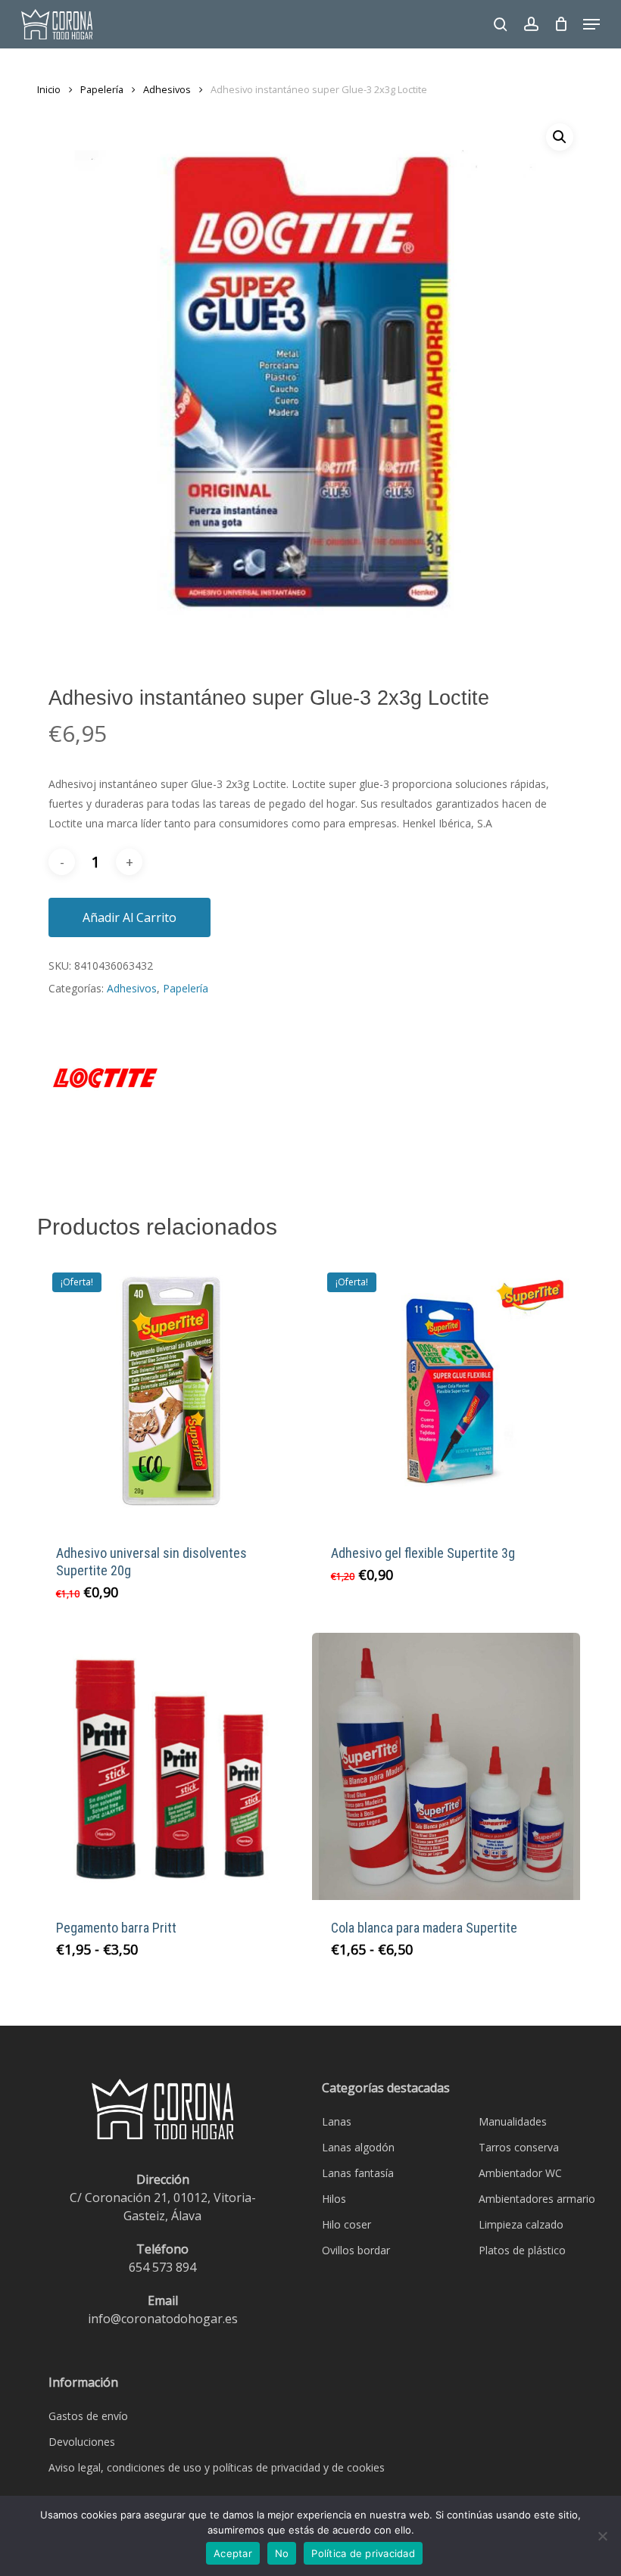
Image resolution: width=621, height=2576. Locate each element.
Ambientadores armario (537, 2199)
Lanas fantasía (358, 2173)
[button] (591, 24)
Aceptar (233, 2553)
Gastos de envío (88, 2416)
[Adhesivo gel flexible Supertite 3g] (446, 1391)
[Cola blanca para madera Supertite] (446, 1767)
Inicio (49, 89)
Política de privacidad (363, 2553)
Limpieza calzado (521, 2224)
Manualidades (513, 2121)
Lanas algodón (358, 2147)
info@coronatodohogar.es (163, 2319)
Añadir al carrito (130, 917)
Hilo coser (346, 2224)
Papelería (102, 89)
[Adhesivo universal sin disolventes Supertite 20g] (171, 1391)
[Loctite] (105, 1087)
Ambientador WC (520, 2173)
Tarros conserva (519, 2147)
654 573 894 (162, 2267)
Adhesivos (167, 89)
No (282, 2553)
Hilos (334, 2199)
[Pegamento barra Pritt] (171, 1767)
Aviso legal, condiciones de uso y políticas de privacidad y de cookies (217, 2467)
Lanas (337, 2121)
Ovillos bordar (356, 2250)
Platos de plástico (522, 2250)
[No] (602, 2536)
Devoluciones (82, 2442)
